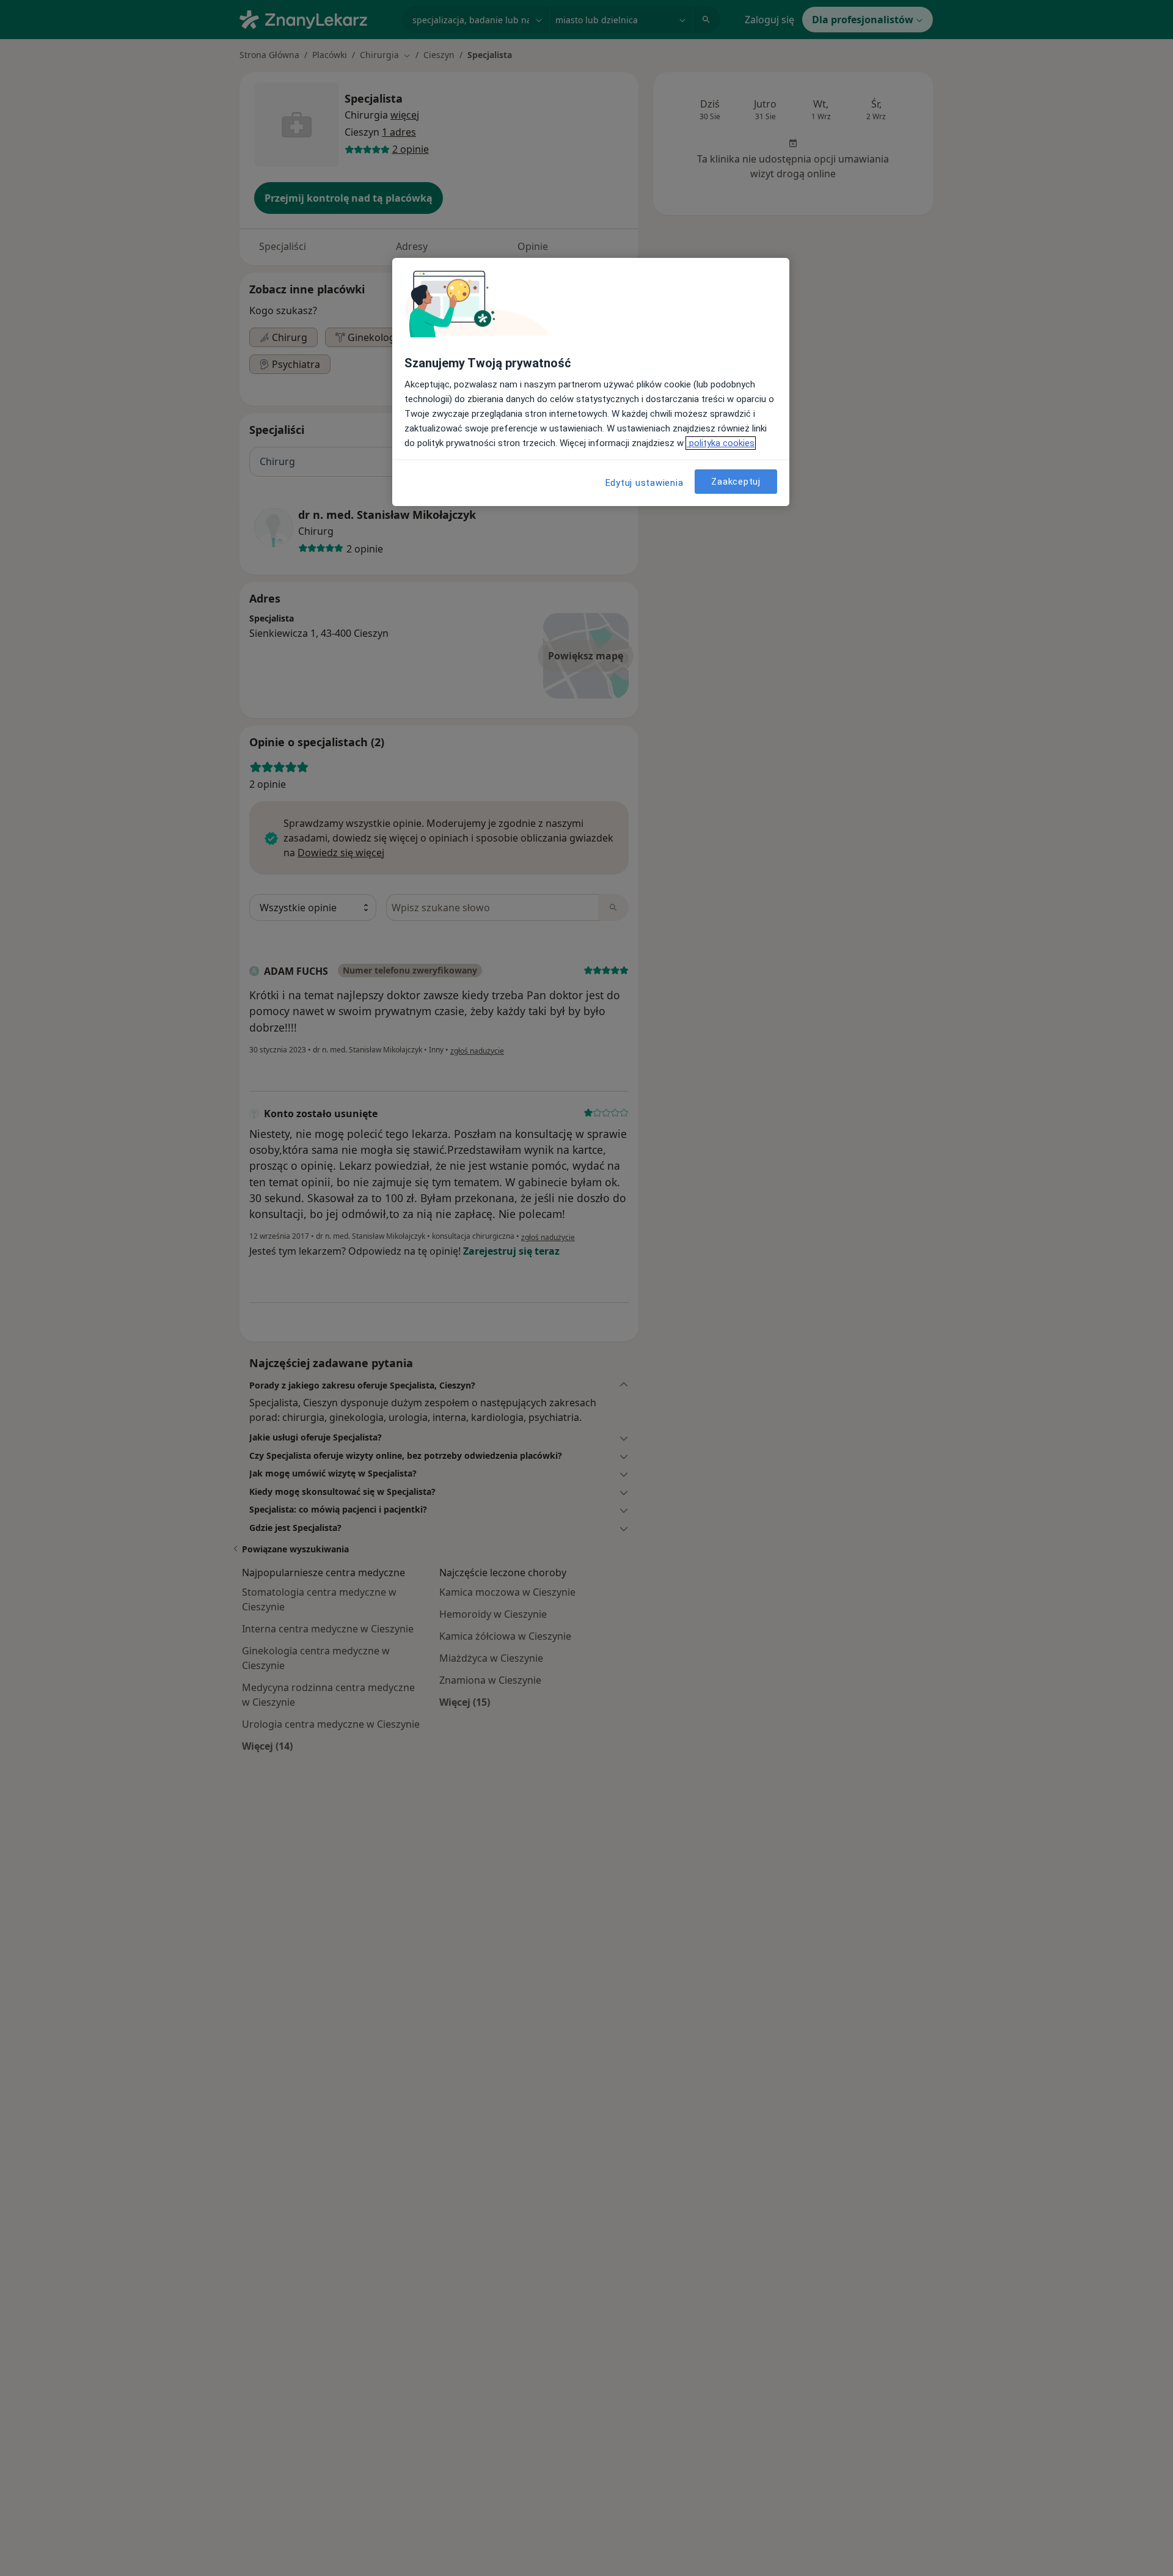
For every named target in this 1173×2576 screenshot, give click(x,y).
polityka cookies (721, 443)
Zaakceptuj (736, 481)
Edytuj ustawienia (645, 483)
